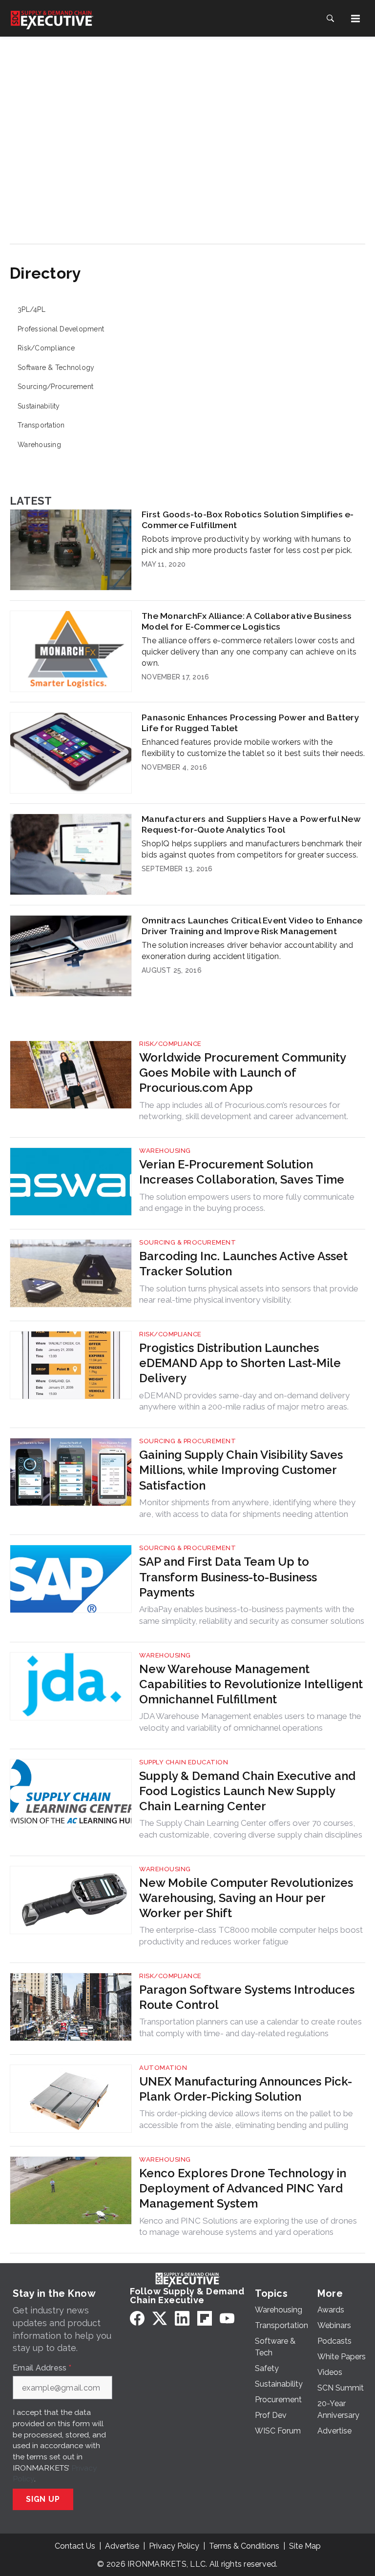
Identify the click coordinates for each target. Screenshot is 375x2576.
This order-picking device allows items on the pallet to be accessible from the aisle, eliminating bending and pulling (246, 2119)
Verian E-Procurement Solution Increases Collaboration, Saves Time (242, 1172)
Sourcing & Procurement (187, 1242)
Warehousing (39, 445)
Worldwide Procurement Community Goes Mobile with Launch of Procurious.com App (242, 1073)
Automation (163, 2068)
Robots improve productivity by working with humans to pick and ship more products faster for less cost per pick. (247, 545)
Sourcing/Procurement (55, 387)
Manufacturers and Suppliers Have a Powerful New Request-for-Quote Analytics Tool (251, 824)
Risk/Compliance (46, 348)
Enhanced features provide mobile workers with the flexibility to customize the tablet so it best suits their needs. (253, 748)
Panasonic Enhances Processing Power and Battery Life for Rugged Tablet (250, 723)
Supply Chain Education (184, 1762)
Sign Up (43, 2499)
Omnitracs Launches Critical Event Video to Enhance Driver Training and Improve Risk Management (252, 926)
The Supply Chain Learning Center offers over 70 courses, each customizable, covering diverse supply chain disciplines (251, 1829)
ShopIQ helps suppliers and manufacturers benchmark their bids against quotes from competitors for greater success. (252, 849)
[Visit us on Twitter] (160, 2318)
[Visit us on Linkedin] (182, 2318)
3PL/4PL (31, 309)
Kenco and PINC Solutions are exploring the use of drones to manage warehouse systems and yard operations (248, 2227)
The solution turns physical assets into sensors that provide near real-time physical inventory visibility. (249, 1294)
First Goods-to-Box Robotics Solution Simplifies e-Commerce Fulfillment (248, 520)
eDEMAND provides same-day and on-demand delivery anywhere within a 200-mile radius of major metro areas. (244, 1401)
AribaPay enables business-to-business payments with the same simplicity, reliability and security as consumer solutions (252, 1615)
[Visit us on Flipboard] (205, 2318)
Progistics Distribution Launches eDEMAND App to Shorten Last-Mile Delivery (240, 1363)
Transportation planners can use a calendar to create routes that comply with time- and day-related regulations (250, 2027)
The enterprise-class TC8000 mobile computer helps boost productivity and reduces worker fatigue (251, 1936)
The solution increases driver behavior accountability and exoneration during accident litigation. (247, 951)
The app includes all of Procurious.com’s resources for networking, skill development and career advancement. (244, 1111)
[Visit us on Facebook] (137, 2318)
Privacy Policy (174, 2546)
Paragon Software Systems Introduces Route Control (247, 1997)
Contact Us (75, 2546)
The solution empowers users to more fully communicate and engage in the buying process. (247, 1203)
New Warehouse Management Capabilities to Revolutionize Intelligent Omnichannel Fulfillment (251, 1684)
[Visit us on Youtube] (227, 2318)
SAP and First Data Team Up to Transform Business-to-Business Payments (228, 1577)
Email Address (42, 2368)
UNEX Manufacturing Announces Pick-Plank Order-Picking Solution (246, 2089)
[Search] (330, 19)
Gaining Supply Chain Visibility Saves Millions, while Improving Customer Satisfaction (241, 1470)
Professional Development (61, 329)
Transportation (41, 425)
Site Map (305, 2546)
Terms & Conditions (244, 2546)
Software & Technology (56, 368)
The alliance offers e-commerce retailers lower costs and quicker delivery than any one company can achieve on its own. (249, 652)
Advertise (122, 2546)
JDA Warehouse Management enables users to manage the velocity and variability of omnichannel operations (250, 1722)
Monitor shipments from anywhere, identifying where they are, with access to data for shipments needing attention (247, 1508)
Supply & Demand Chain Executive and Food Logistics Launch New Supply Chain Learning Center (247, 1791)
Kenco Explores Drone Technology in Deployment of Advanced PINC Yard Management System (243, 2188)
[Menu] (355, 19)
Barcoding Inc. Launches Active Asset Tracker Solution (243, 1264)
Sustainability (39, 406)
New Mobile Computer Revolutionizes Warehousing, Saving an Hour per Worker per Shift (246, 1898)
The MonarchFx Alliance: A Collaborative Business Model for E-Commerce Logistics (247, 621)
